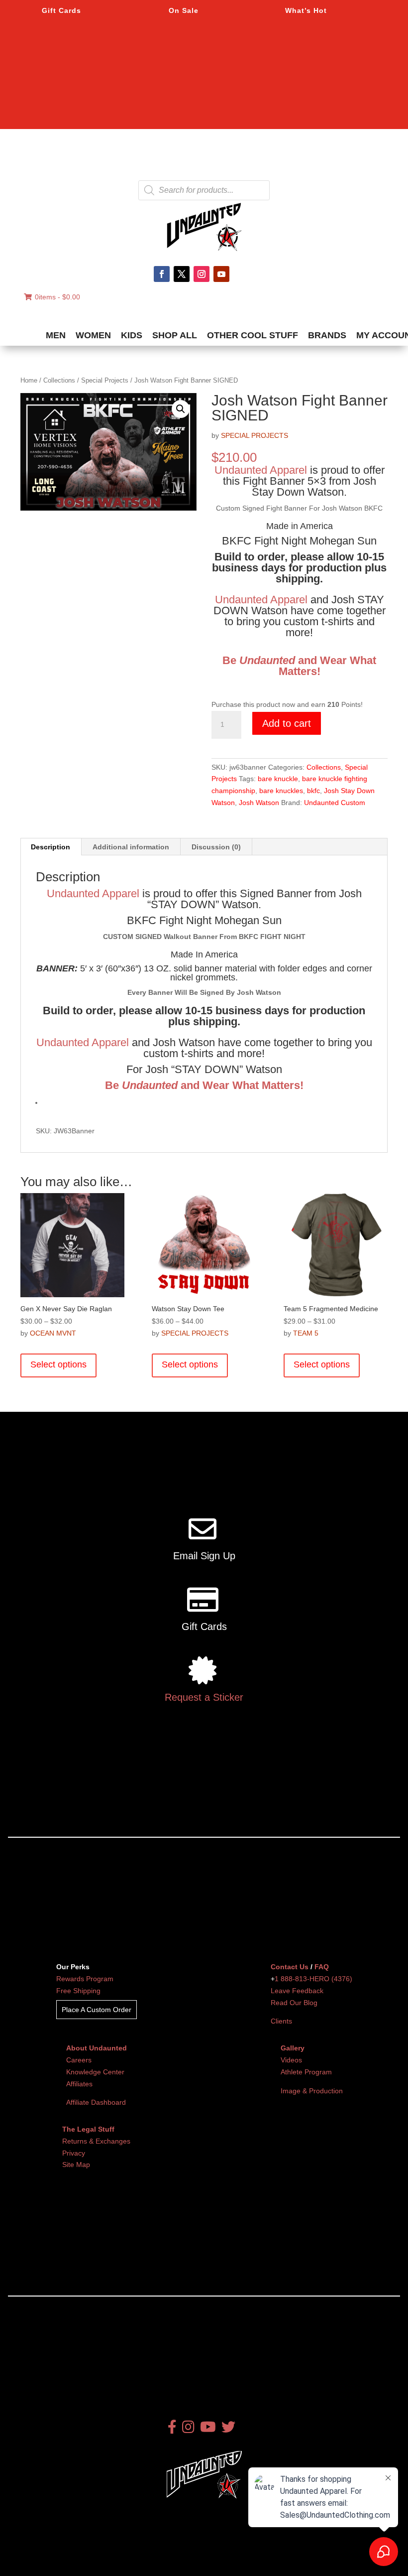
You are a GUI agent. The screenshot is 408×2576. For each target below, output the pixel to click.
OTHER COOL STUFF (253, 335)
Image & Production (312, 2091)
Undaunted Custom (335, 803)
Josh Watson (259, 803)
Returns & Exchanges (96, 2141)
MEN (56, 335)
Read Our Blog (294, 2003)
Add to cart (287, 723)
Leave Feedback (297, 1991)
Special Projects (105, 380)
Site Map (76, 2165)
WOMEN (93, 335)
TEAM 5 (306, 1333)
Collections (59, 380)
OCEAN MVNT (53, 1333)
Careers (79, 2060)
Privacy (74, 2153)
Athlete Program (306, 2072)
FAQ (322, 1967)
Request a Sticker (204, 1697)
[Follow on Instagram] (202, 274)
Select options (58, 1364)
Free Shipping (78, 1991)
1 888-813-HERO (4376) (313, 1979)
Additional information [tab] (131, 847)
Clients (281, 2021)
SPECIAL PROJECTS (255, 435)
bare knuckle (278, 779)
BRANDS (327, 335)
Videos (291, 2060)
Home (29, 380)
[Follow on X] (182, 274)
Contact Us (290, 1967)
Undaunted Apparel (261, 470)
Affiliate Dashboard (96, 2102)
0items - (57, 297)
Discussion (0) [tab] (216, 847)
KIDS (132, 335)
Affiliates (79, 2084)
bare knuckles (281, 791)
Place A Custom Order (97, 2010)
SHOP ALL (175, 335)
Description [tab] (51, 847)
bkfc (313, 791)
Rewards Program (85, 1979)
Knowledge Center (95, 2072)
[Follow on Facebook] (162, 274)
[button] (181, 409)
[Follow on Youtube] (221, 274)
